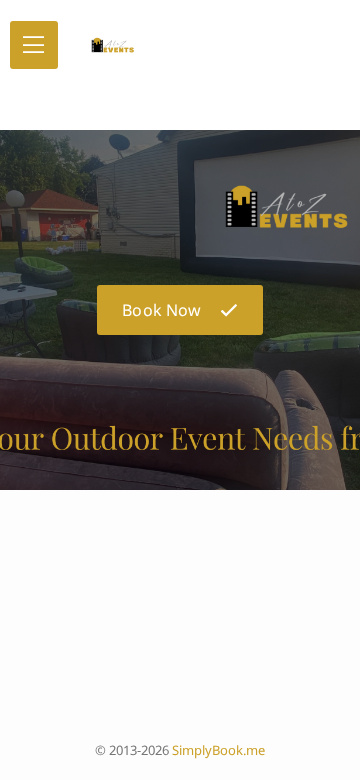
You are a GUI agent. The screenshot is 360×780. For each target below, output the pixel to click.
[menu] (34, 45)
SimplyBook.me (218, 750)
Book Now (161, 310)
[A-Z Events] (108, 45)
